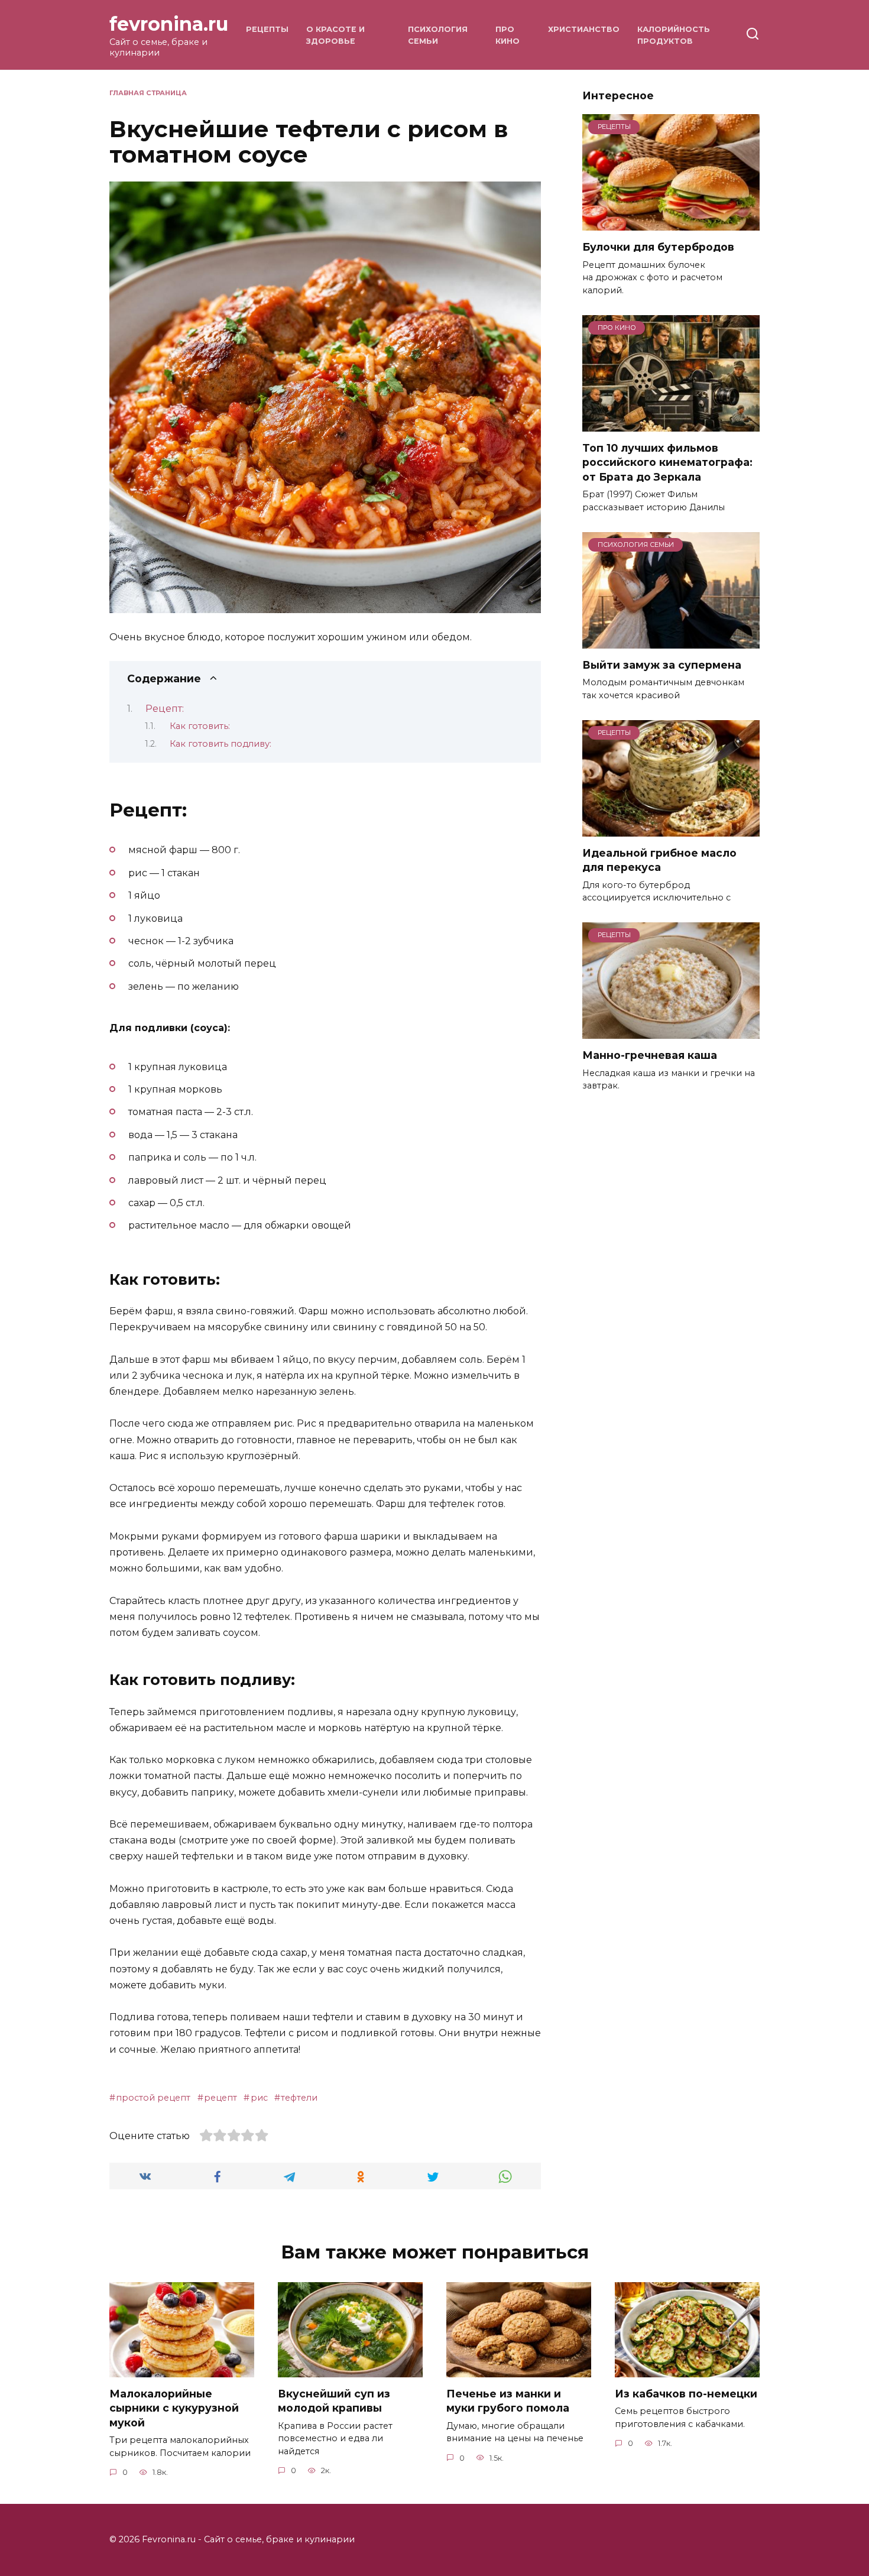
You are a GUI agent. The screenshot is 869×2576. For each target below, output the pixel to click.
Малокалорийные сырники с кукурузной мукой (174, 2408)
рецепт (221, 2098)
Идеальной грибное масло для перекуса (659, 860)
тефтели (299, 2098)
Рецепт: (165, 709)
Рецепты (267, 29)
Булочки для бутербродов (658, 247)
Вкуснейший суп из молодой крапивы (334, 2401)
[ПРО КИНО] (671, 424)
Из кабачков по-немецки (686, 2394)
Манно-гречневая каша (650, 1055)
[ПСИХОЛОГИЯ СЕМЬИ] (671, 641)
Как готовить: (200, 726)
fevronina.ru (169, 24)
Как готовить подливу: (221, 744)
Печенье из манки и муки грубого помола (508, 2401)
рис (259, 2098)
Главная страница (148, 93)
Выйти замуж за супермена (662, 665)
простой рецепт (153, 2098)
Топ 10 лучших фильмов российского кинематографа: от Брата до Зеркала (667, 462)
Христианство (584, 29)
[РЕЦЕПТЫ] (671, 223)
